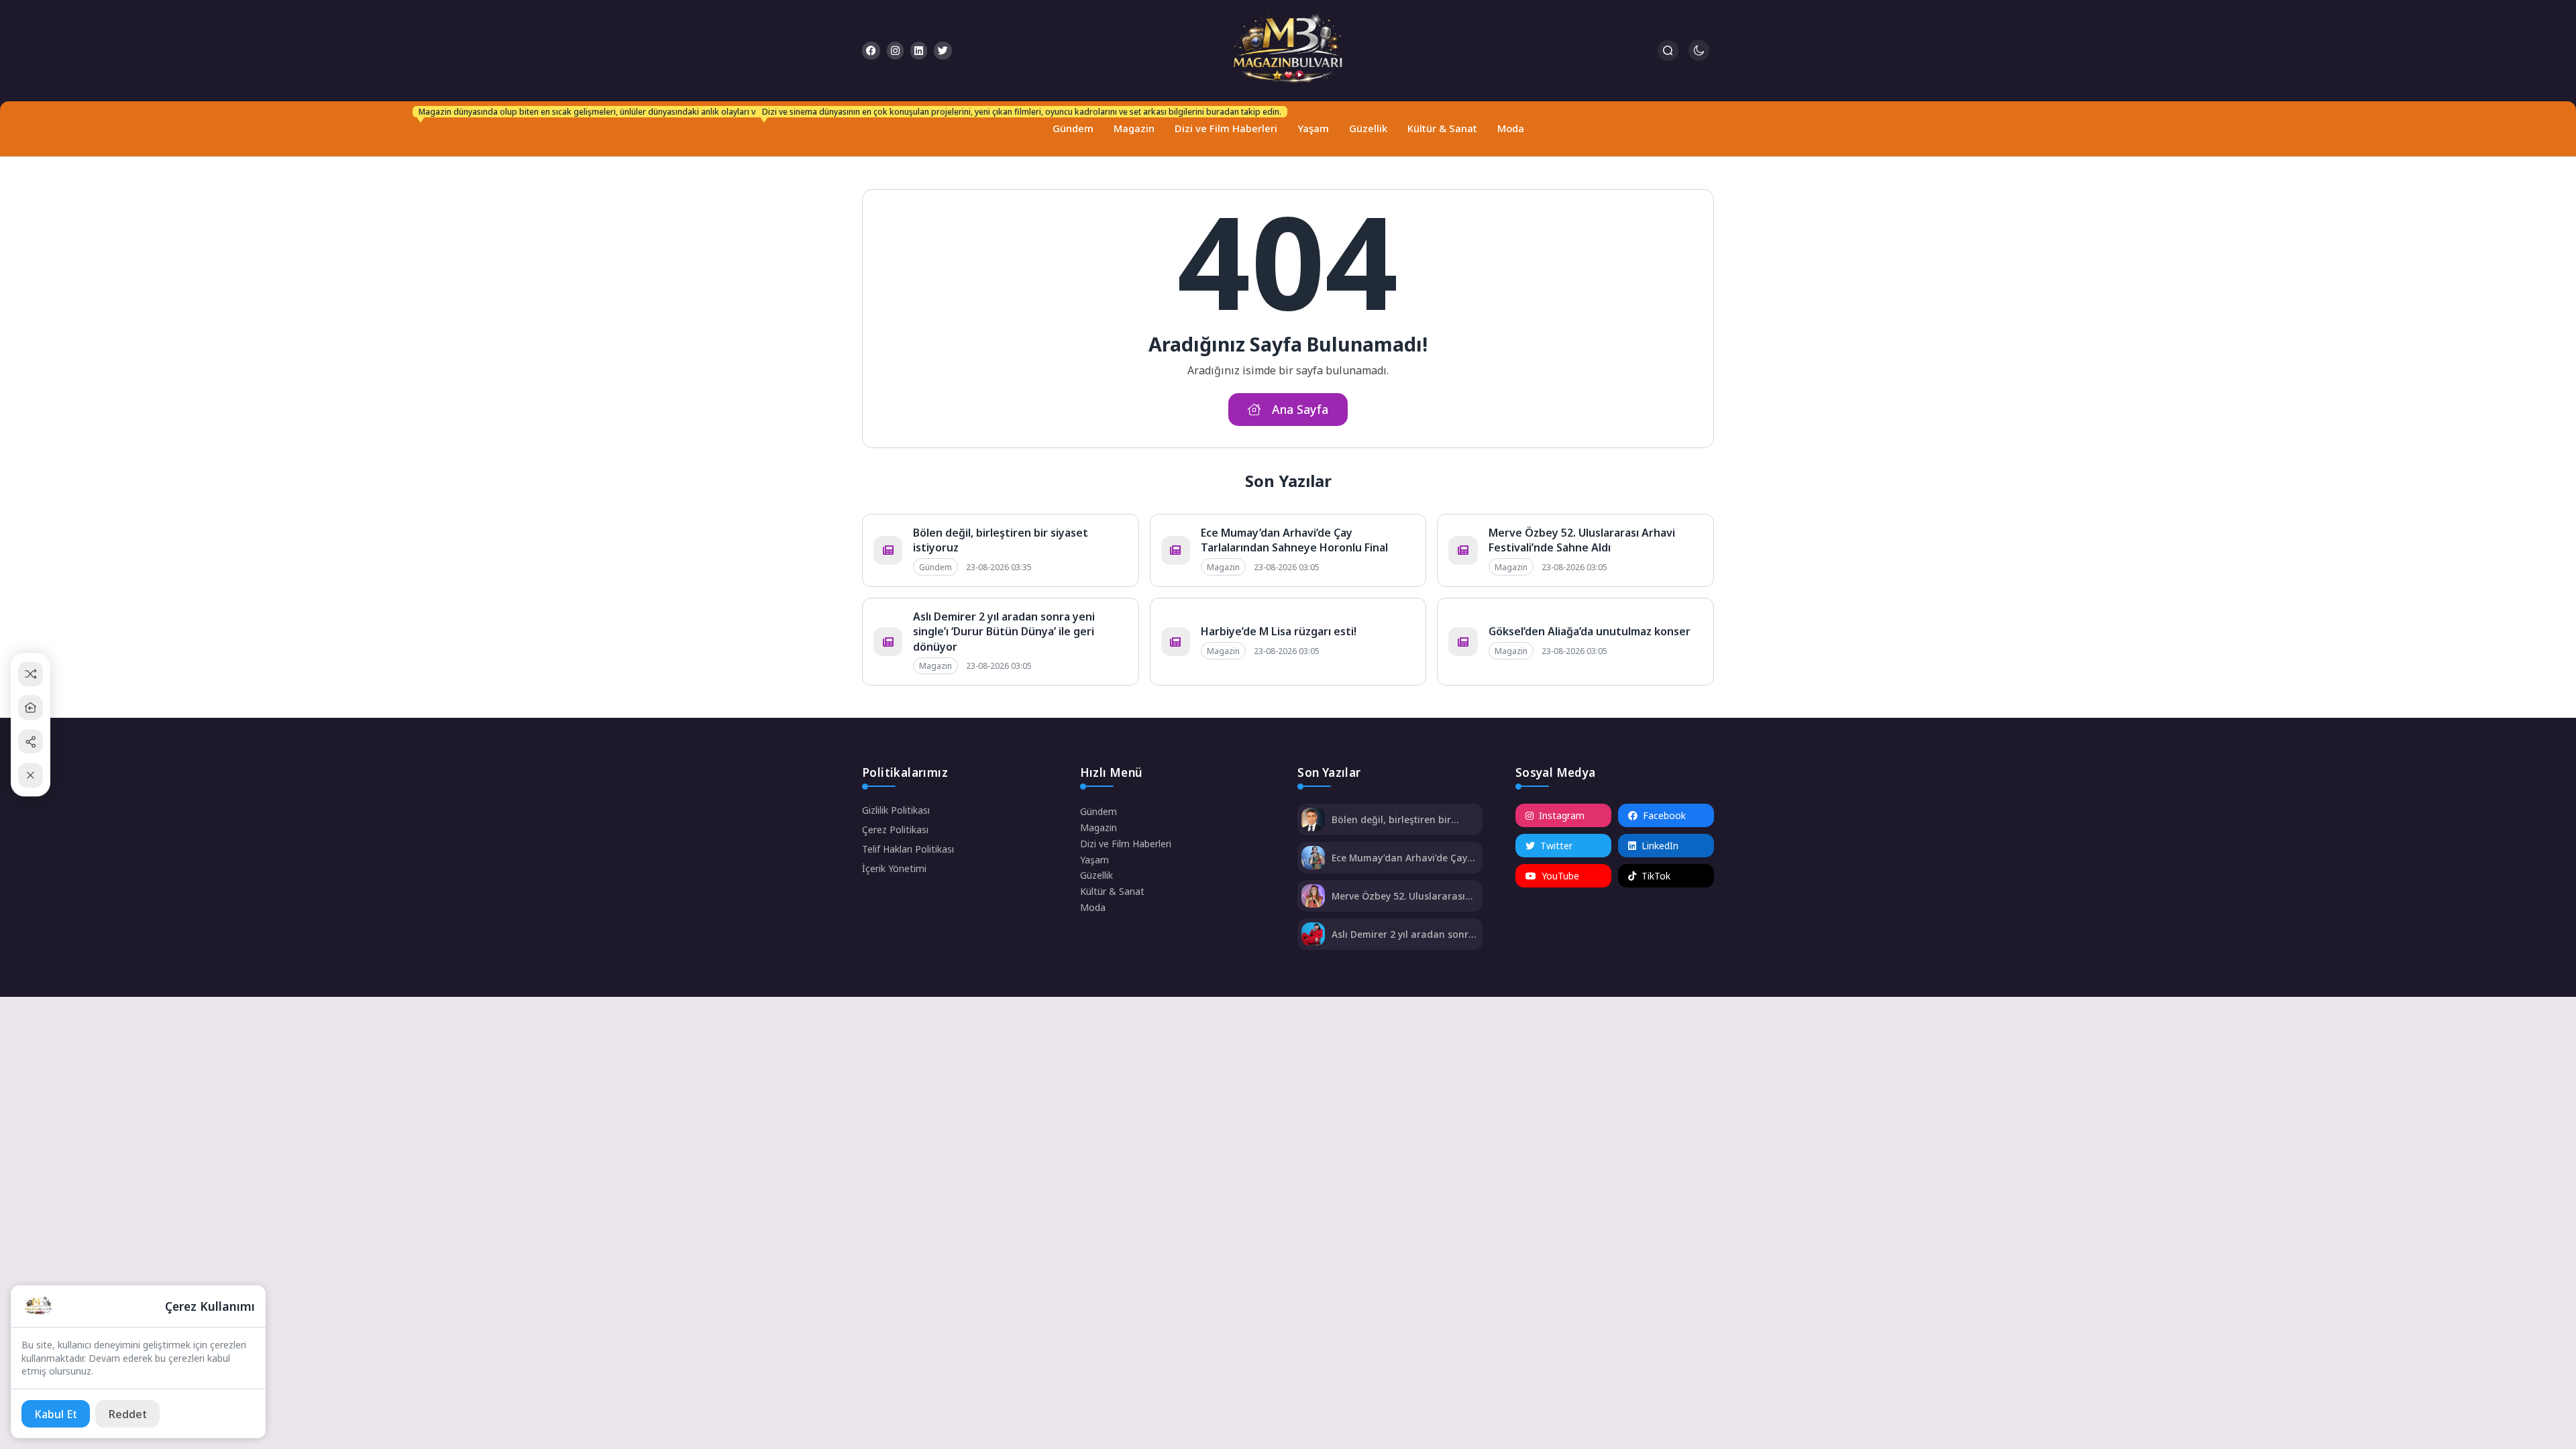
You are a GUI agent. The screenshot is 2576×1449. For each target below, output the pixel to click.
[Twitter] (943, 51)
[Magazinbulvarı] (1288, 51)
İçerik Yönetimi (894, 868)
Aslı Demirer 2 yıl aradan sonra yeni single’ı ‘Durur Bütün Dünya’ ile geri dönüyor (1004, 632)
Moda (1511, 128)
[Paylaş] (31, 742)
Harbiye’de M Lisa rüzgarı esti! (1279, 631)
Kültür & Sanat (1442, 128)
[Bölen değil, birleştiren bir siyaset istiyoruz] (1313, 821)
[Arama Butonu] (1668, 51)
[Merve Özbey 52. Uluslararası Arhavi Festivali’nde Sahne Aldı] (1313, 897)
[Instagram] (895, 51)
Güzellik (1368, 128)
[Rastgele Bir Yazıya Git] (31, 674)
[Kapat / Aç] (31, 775)
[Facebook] (871, 51)
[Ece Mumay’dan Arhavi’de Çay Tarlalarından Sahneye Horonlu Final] (1313, 859)
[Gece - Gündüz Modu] (1699, 57)
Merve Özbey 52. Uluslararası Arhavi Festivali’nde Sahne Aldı (1582, 540)
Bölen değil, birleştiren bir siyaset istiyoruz (1391, 819)
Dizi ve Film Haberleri (1223, 122)
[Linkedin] (919, 51)
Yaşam (1313, 128)
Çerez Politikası (895, 829)
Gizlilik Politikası (896, 810)
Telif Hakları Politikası (908, 849)
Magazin (1134, 128)
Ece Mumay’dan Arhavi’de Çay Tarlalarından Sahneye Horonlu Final (1294, 540)
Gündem (1070, 122)
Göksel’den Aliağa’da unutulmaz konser (1590, 631)
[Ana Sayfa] (31, 707)
